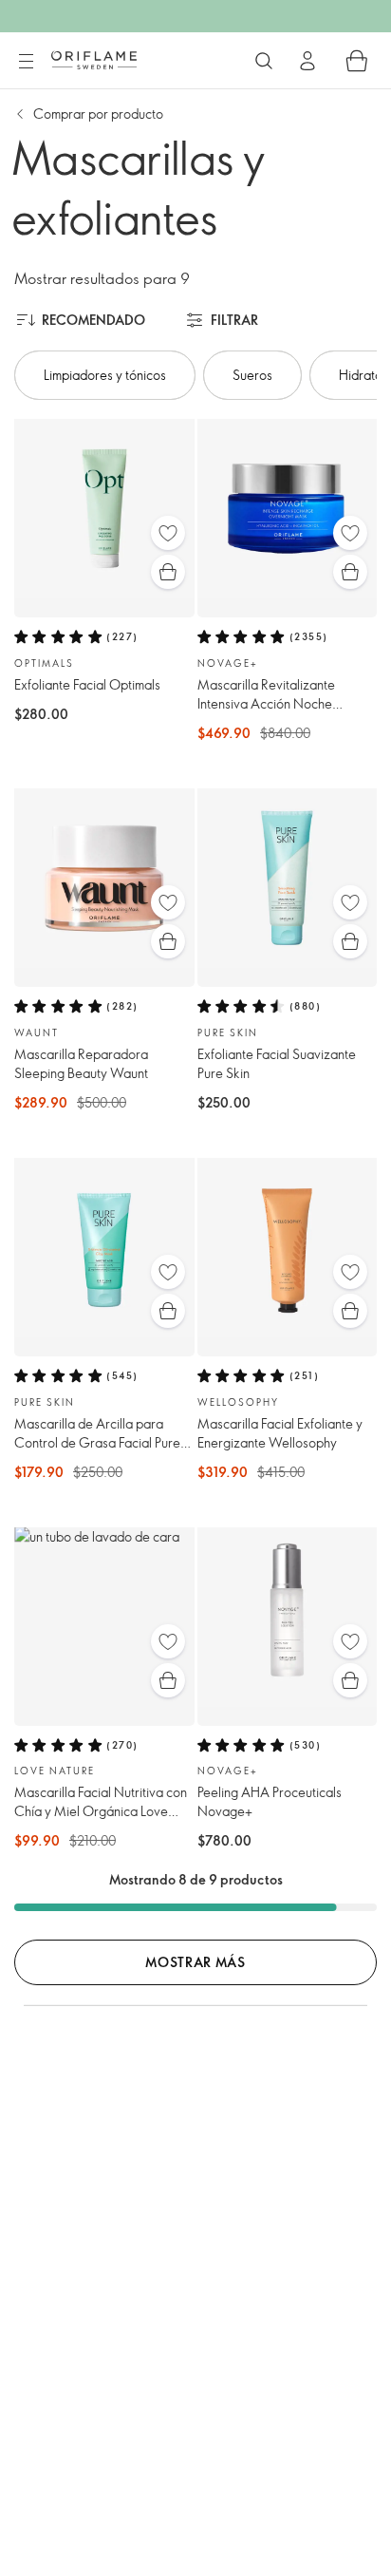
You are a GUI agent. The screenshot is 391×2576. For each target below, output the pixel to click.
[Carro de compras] (357, 61)
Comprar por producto (98, 114)
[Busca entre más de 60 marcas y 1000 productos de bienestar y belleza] (264, 61)
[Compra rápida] (168, 572)
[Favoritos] (168, 533)
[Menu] (26, 62)
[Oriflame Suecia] (94, 60)
